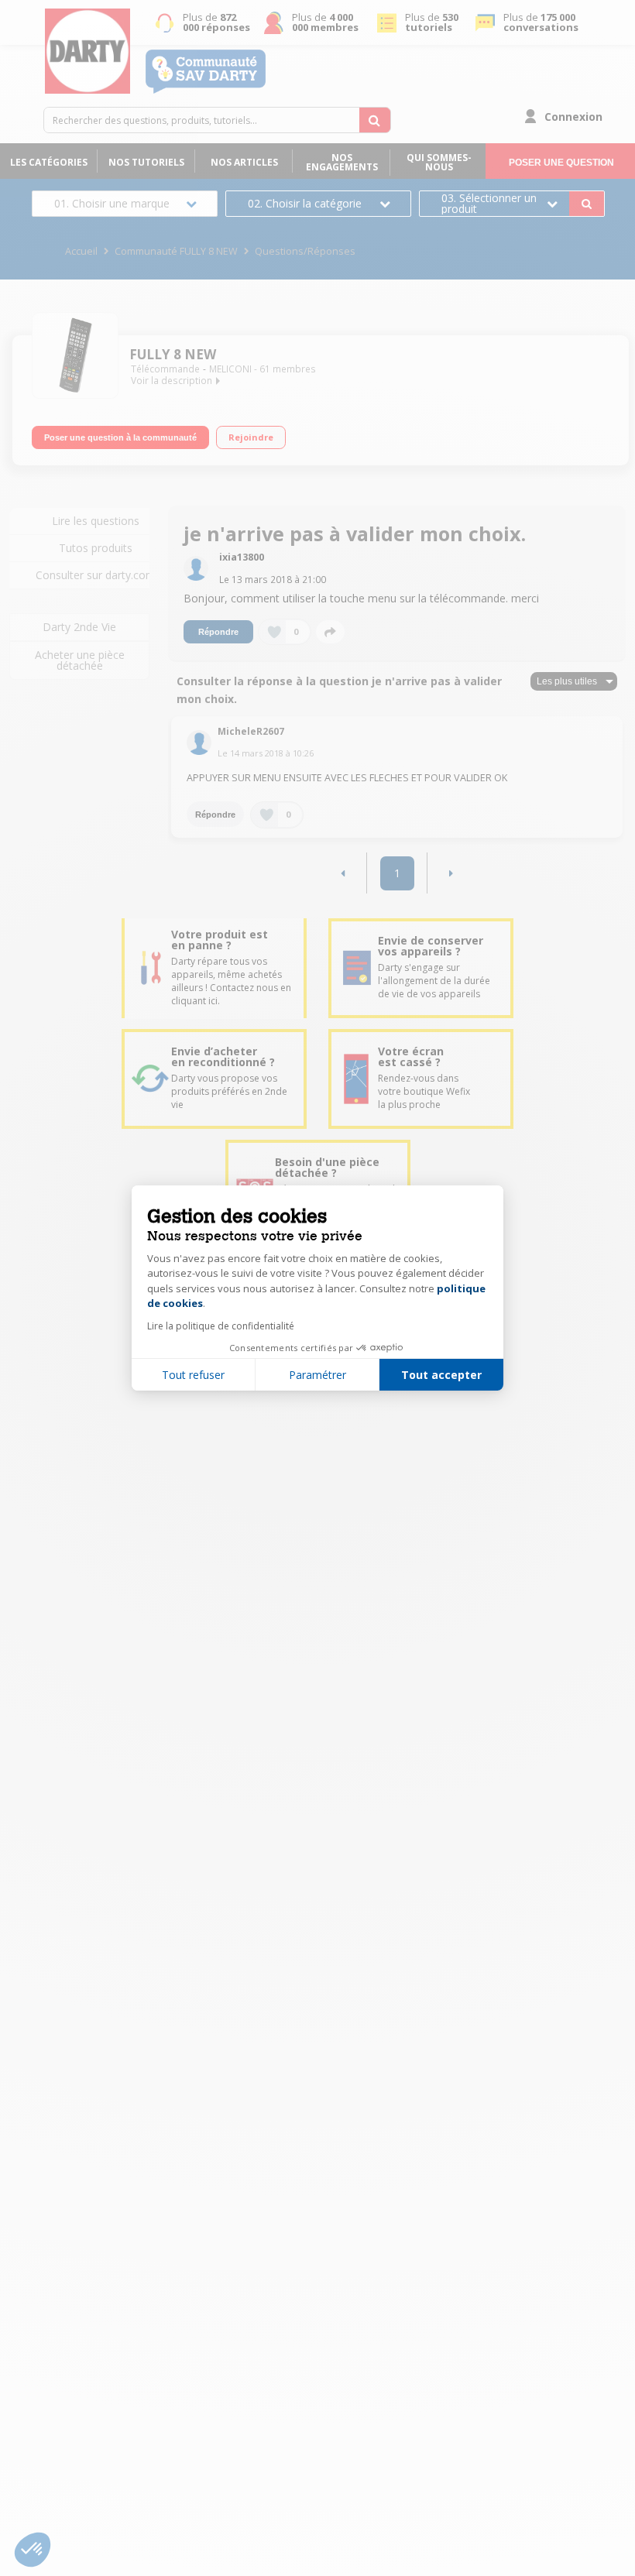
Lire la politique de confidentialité (221, 1326)
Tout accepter (441, 1375)
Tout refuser (193, 1375)
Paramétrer (317, 1375)
